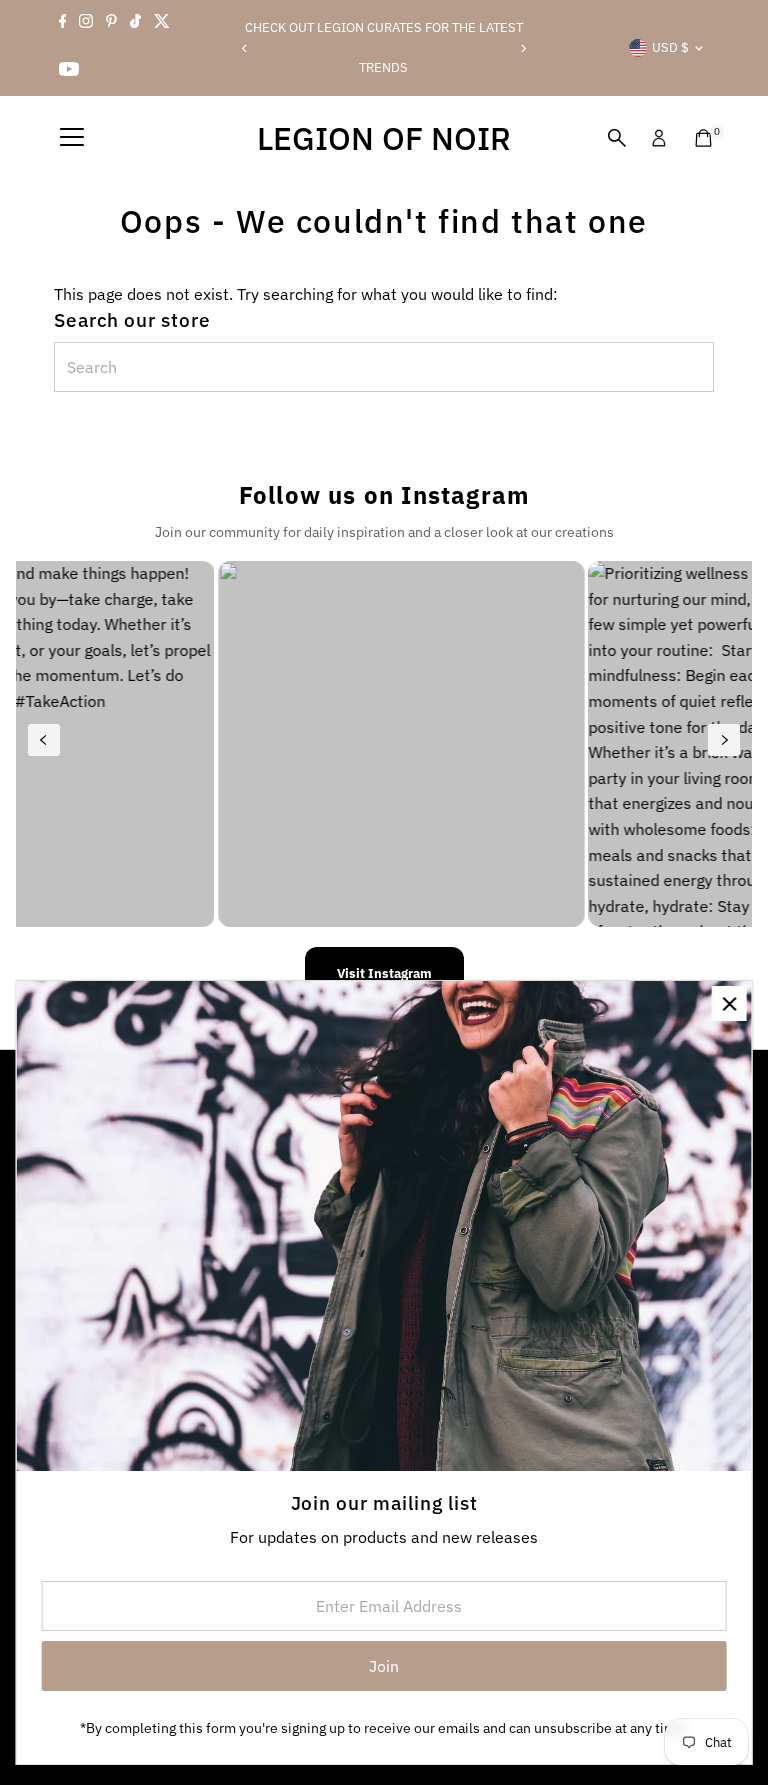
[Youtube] (69, 72)
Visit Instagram (384, 973)
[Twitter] (162, 24)
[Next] (522, 48)
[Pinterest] (111, 24)
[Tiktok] (135, 24)
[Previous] (245, 48)
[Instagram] (86, 24)
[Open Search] (617, 138)
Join (384, 1666)
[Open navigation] (72, 138)
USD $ (670, 47)
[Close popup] (729, 1003)
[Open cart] (703, 138)
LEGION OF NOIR (384, 138)
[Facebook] (63, 24)
